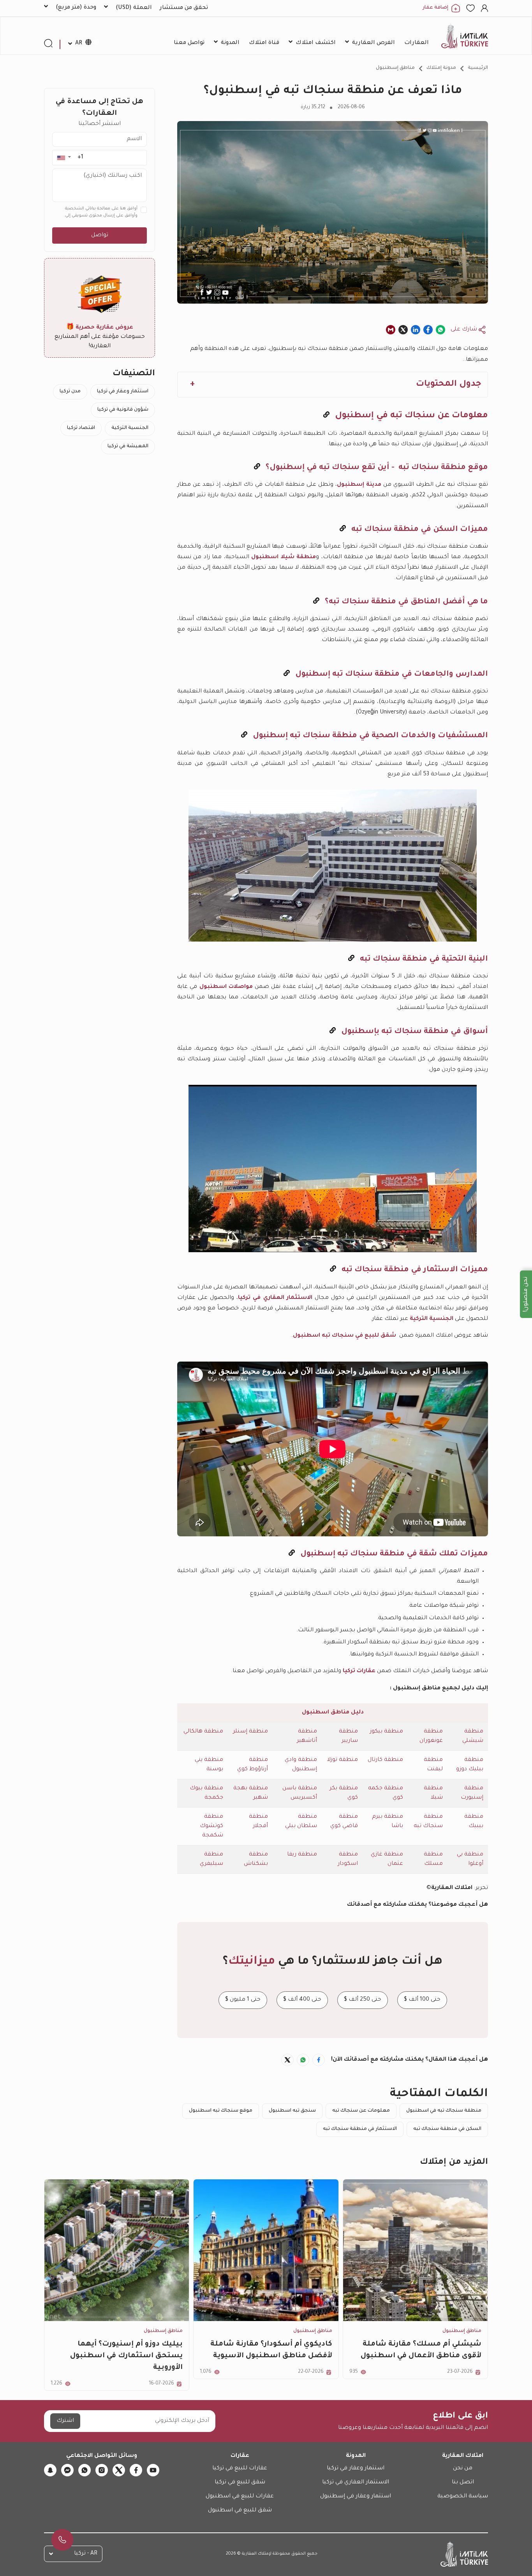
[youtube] (153, 2470)
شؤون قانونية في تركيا (123, 410)
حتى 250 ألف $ (363, 2000)
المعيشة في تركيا (128, 446)
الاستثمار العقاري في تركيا (275, 1298)
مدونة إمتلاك (441, 68)
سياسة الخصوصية (463, 2497)
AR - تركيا (86, 2554)
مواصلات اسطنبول (226, 987)
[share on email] (391, 330)
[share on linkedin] (416, 330)
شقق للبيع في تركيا (240, 2483)
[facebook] (136, 2470)
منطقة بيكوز (387, 1732)
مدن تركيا (70, 392)
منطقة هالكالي (203, 1732)
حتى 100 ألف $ (422, 2000)
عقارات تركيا (359, 1671)
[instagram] (102, 2470)
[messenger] (67, 2470)
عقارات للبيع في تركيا (240, 2469)
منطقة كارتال (385, 1760)
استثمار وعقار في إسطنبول (356, 2497)
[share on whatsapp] (440, 330)
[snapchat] (50, 2470)
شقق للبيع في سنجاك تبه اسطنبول (344, 1336)
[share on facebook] (428, 330)
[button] (64, 157)
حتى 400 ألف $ (302, 2000)
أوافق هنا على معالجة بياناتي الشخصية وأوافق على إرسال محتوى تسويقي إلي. (101, 212)
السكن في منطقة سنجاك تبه (447, 2129)
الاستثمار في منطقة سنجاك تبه (360, 2129)
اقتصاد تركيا (81, 428)
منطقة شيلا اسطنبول (284, 557)
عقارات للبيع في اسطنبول (240, 2497)
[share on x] (403, 330)
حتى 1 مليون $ (243, 2000)
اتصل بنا (463, 2483)
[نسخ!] (326, 416)
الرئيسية (478, 68)
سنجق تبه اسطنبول (292, 2111)
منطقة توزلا (343, 1760)
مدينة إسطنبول (359, 485)
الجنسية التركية (432, 1319)
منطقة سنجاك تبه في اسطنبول (444, 2111)
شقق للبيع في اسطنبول (240, 2511)
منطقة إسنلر (250, 1732)
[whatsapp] (85, 2470)
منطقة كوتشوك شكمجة (211, 1826)
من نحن (463, 2469)
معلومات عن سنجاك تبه (361, 2111)
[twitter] (119, 2470)
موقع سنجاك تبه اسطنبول (221, 2111)
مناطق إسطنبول (395, 68)
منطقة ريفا (302, 1855)
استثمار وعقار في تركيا (123, 392)
